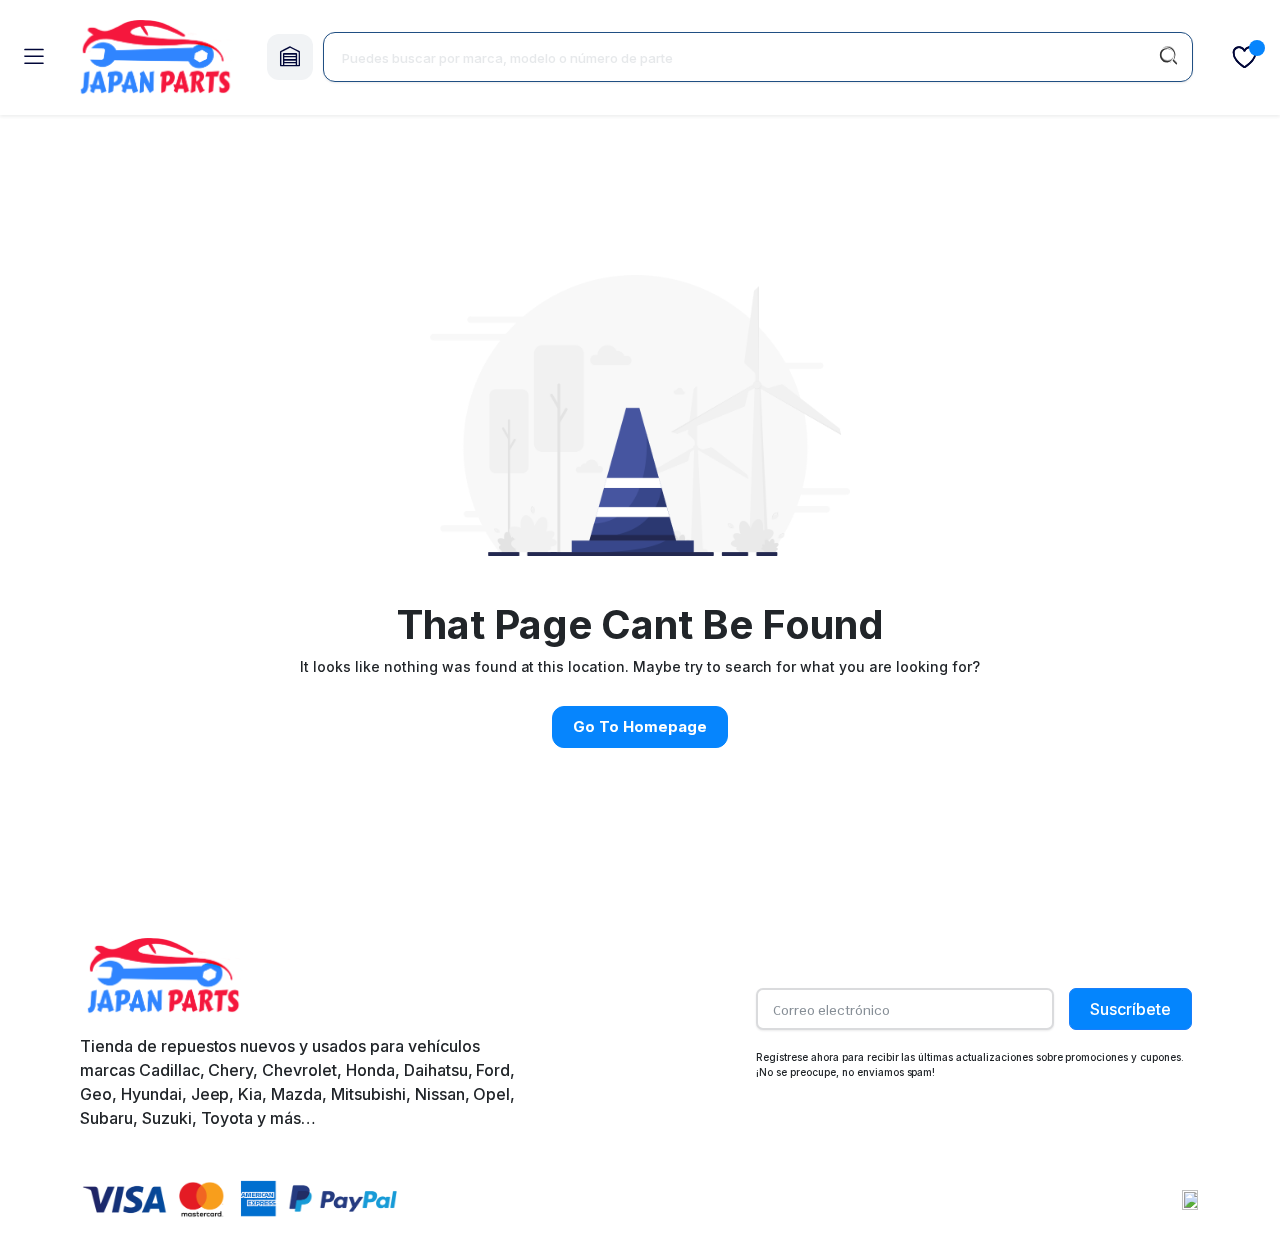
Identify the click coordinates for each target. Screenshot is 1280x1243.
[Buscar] (1168, 57)
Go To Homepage (640, 726)
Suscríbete (1130, 1009)
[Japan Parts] (155, 57)
